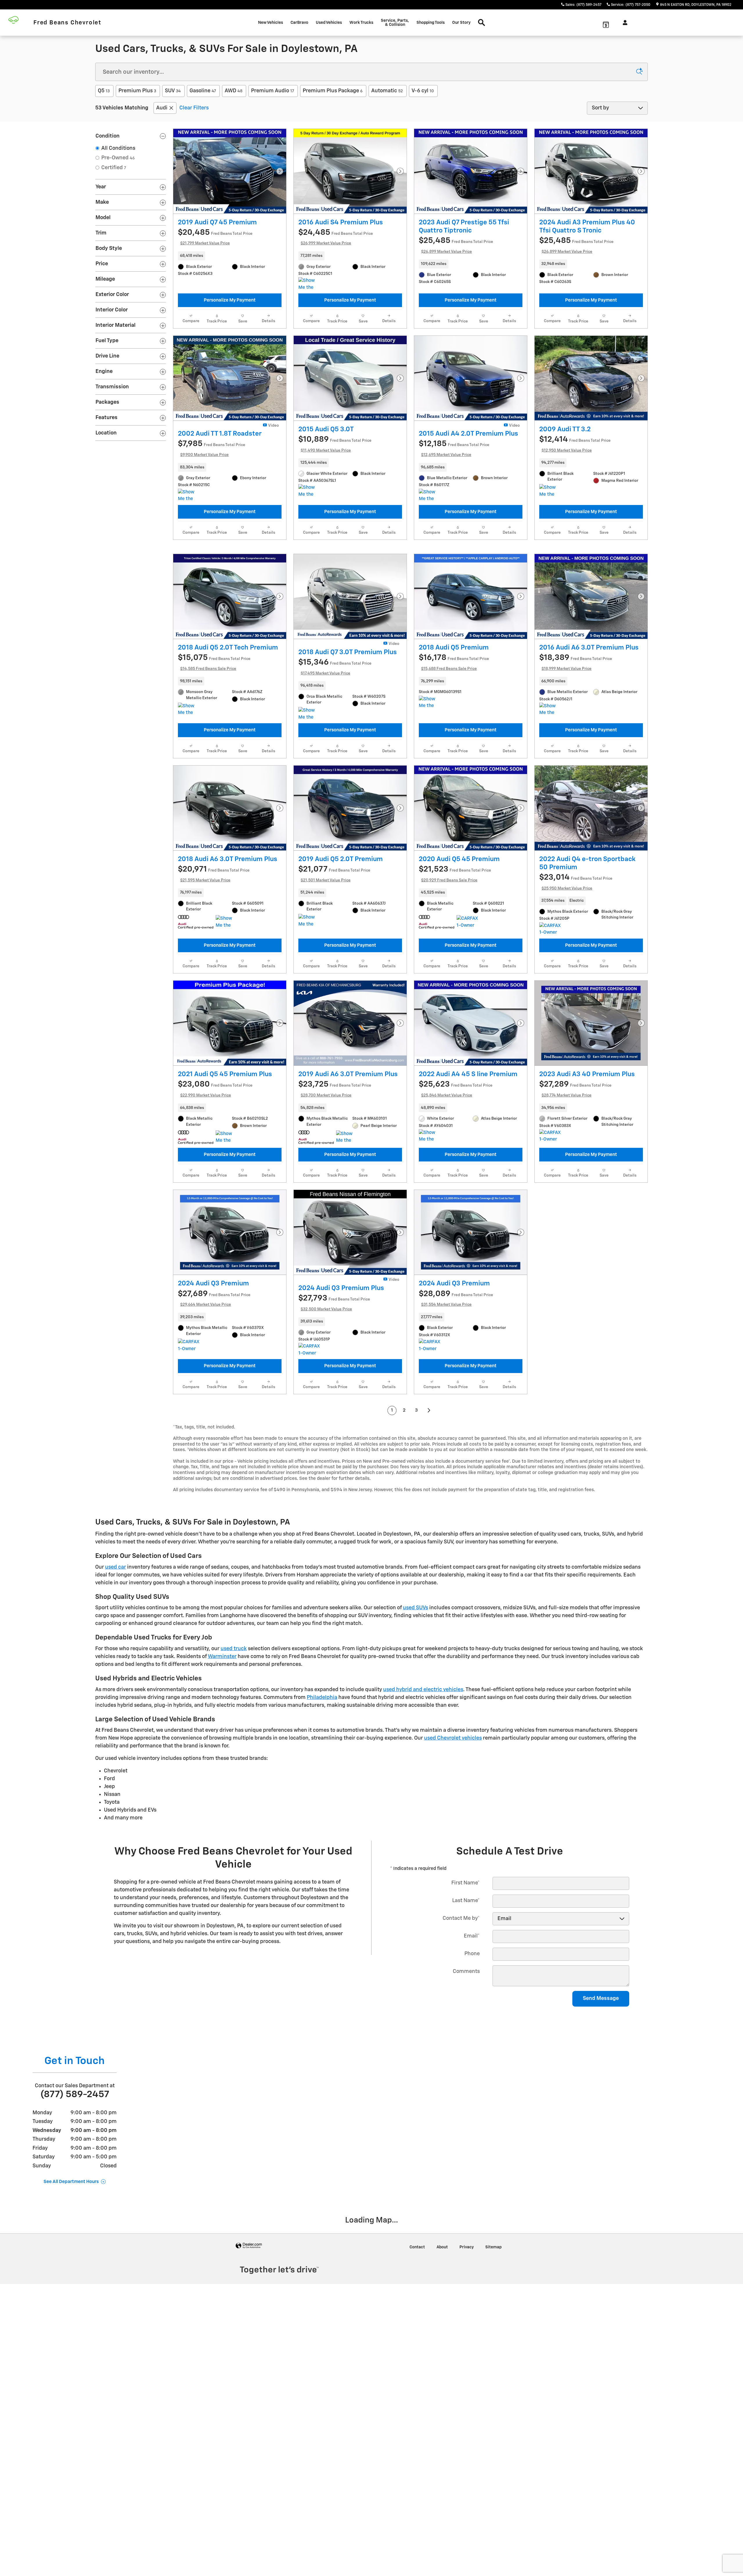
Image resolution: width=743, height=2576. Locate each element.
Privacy (467, 2321)
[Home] (17, 23)
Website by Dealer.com (249, 2320)
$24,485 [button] (336, 237)
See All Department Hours (71, 2256)
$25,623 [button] (456, 1163)
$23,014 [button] (576, 957)
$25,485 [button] (456, 245)
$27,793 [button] (334, 1377)
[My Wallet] (606, 23)
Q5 (104, 91)
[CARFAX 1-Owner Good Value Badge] (467, 997)
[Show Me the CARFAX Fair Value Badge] (430, 570)
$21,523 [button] (455, 948)
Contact (417, 2321)
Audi (162, 108)
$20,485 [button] (215, 237)
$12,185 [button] (454, 523)
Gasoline (203, 91)
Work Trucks (361, 23)
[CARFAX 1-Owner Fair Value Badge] (550, 1211)
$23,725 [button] (335, 1163)
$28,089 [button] (456, 1373)
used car (116, 1641)
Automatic (387, 91)
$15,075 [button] (214, 737)
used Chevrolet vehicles (453, 1813)
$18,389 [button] (576, 737)
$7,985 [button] (212, 523)
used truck (234, 1723)
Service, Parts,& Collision (395, 23)
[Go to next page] (429, 1485)
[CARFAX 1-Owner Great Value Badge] (550, 1004)
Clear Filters (194, 108)
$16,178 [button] (454, 737)
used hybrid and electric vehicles (423, 1764)
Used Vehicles (329, 23)
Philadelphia (322, 1772)
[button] (230, 256)
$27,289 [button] (575, 1163)
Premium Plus (137, 91)
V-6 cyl (423, 91)
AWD (233, 91)
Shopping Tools (431, 23)
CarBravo (299, 23)
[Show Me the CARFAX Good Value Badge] (309, 566)
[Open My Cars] (624, 23)
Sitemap (493, 2321)
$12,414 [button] (575, 518)
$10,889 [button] (335, 518)
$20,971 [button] (214, 948)
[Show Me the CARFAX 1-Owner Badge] (227, 997)
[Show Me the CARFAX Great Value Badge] (189, 570)
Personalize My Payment (230, 300)
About (442, 2321)
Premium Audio (273, 91)
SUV (173, 91)
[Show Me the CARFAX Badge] (309, 284)
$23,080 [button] (215, 1163)
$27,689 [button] (214, 1373)
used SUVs (415, 1682)
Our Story (461, 23)
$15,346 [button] (335, 741)
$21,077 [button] (334, 948)
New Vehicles (270, 23)
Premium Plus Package (333, 91)
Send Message (601, 2073)
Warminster (222, 1731)
